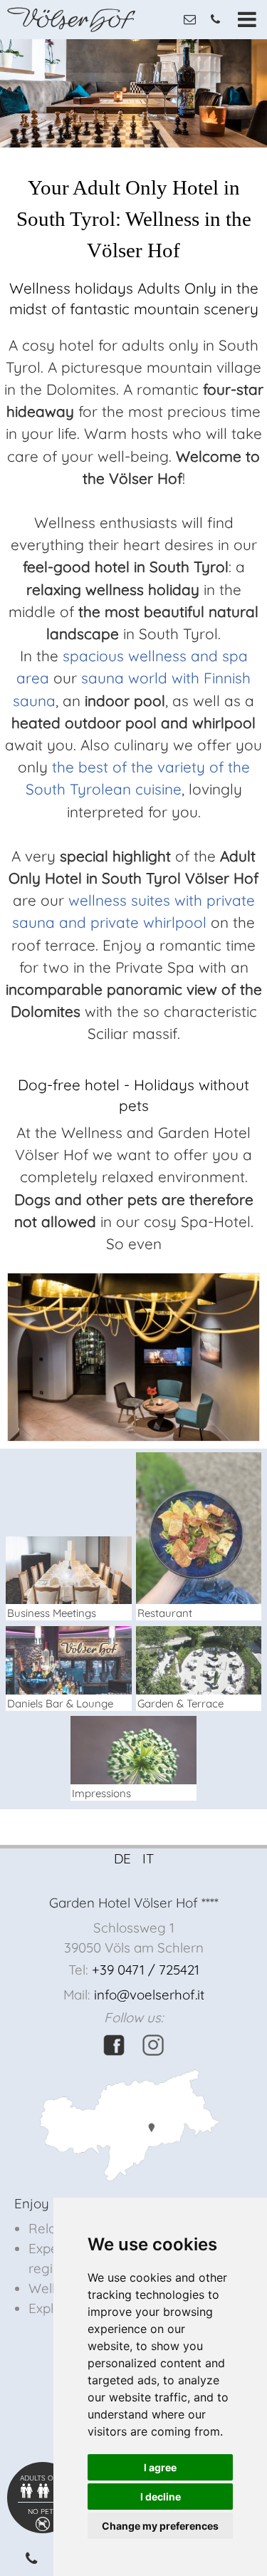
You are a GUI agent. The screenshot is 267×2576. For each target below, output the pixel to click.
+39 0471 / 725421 (146, 1970)
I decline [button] (161, 2497)
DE (122, 1858)
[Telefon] (33, 2558)
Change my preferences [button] (160, 2526)
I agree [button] (160, 2467)
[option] (133, 93)
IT (148, 1858)
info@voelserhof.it (149, 1995)
